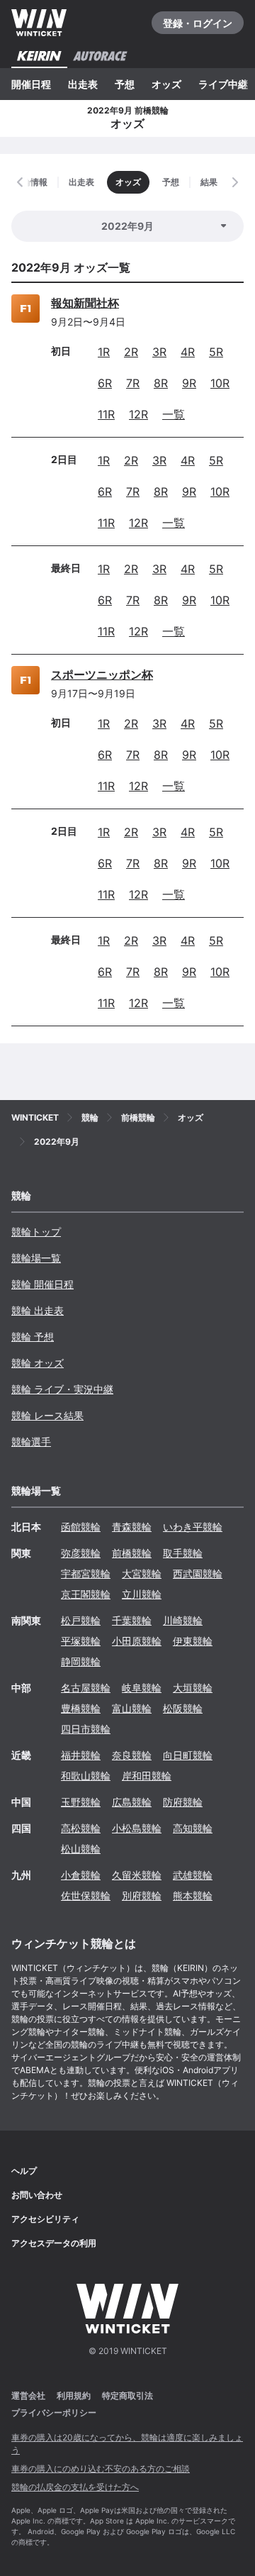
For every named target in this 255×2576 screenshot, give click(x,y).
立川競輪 (142, 1594)
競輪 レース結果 (47, 1415)
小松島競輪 (137, 1828)
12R (138, 414)
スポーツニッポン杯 (102, 674)
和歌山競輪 (86, 1776)
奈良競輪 (132, 1755)
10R (220, 383)
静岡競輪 (81, 1661)
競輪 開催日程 (42, 1284)
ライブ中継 (223, 84)
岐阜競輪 (142, 1688)
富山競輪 (132, 1708)
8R (161, 383)
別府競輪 (142, 1895)
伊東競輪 (193, 1641)
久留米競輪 (137, 1875)
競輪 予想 (33, 1337)
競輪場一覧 (36, 1258)
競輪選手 (31, 1442)
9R (189, 383)
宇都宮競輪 (86, 1573)
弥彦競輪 (81, 1553)
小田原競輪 (137, 1641)
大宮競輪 (142, 1573)
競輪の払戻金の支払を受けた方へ (75, 2487)
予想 (125, 84)
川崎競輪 (183, 1620)
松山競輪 (81, 1849)
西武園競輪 (198, 1573)
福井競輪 (81, 1755)
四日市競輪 (86, 1729)
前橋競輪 (132, 1553)
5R (216, 352)
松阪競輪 (183, 1708)
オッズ (166, 84)
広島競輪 (132, 1802)
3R (159, 352)
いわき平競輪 (193, 1527)
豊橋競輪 (81, 1708)
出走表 (83, 84)
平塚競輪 (81, 1641)
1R (104, 352)
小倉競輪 (81, 1875)
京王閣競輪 (86, 1594)
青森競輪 (132, 1527)
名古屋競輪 (86, 1688)
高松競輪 (81, 1828)
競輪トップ (36, 1232)
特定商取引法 (127, 2395)
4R (188, 352)
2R (131, 352)
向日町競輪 (188, 1755)
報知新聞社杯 (85, 303)
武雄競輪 (193, 1875)
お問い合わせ (37, 2195)
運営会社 (28, 2395)
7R (133, 383)
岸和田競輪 (147, 1776)
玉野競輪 (81, 1802)
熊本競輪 (193, 1895)
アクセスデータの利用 (54, 2243)
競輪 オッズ (38, 1363)
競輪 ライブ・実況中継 (62, 1389)
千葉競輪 (132, 1620)
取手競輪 (183, 1553)
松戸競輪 (81, 1620)
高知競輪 (193, 1828)
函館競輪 (81, 1527)
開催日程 (31, 84)
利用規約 (74, 2395)
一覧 (174, 414)
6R (105, 383)
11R (106, 414)
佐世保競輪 (86, 1895)
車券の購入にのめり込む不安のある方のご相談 (101, 2469)
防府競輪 (183, 1802)
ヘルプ (24, 2171)
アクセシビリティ (45, 2219)
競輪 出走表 (38, 1310)
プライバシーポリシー (54, 2413)
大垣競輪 (193, 1688)
